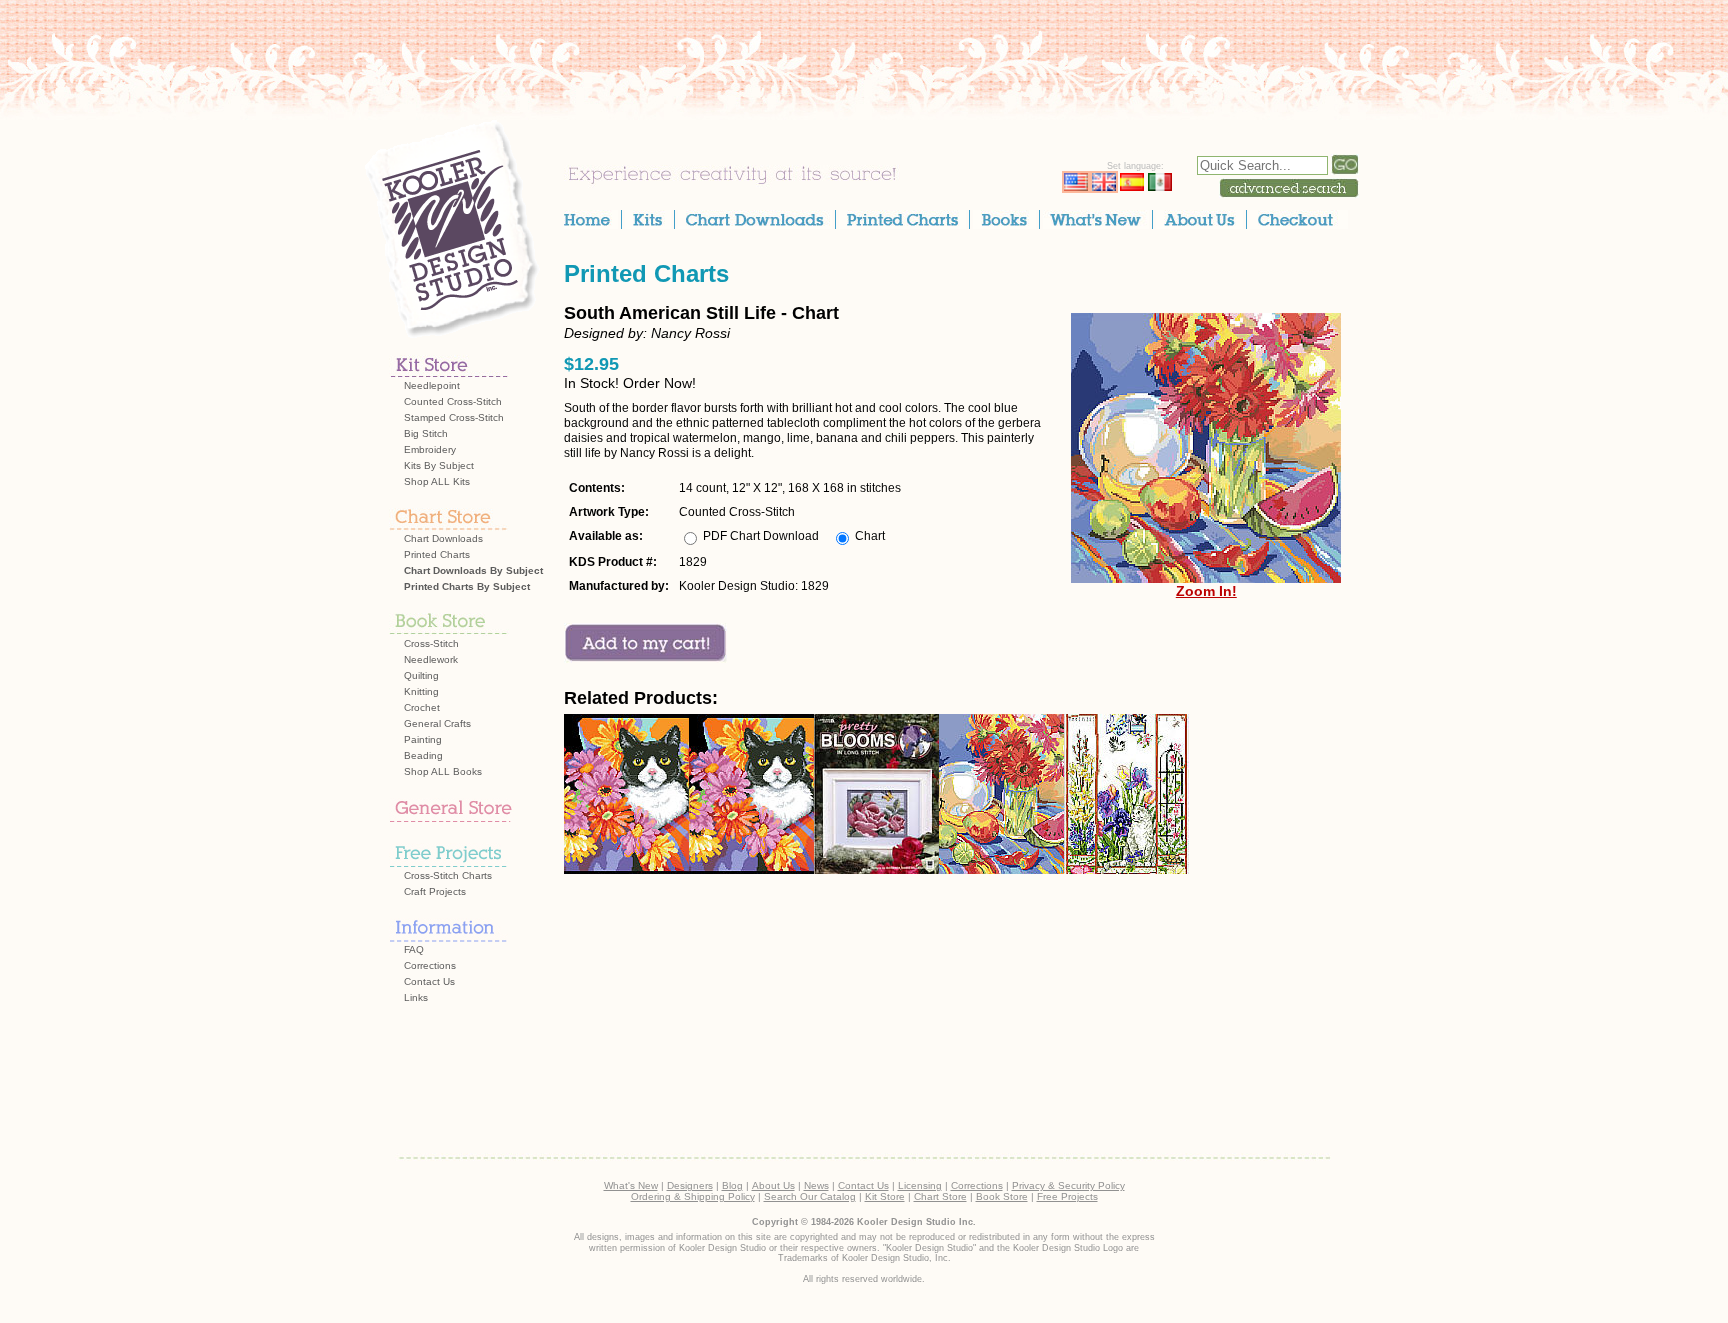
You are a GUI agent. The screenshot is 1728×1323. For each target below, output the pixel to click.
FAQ (414, 949)
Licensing (920, 1185)
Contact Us (429, 981)
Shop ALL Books (443, 771)
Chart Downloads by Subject (473, 570)
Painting (423, 739)
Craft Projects (435, 891)
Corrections (430, 965)
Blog (732, 1185)
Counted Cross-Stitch (453, 401)
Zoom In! (1206, 591)
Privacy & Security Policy (1068, 1185)
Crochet (422, 707)
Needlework (431, 659)
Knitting (421, 691)
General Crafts (437, 723)
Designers (690, 1185)
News (816, 1185)
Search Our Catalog (810, 1196)
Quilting (421, 675)
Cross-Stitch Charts (448, 875)
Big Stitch (426, 433)
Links (416, 997)
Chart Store (940, 1196)
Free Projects (1067, 1196)
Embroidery (430, 449)
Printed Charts (437, 554)
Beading (423, 755)
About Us (773, 1185)
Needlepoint (432, 385)
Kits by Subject (439, 465)
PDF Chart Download (761, 536)
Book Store (1002, 1196)
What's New (631, 1185)
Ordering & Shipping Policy (693, 1196)
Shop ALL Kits (437, 481)
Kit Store (885, 1196)
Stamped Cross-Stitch (454, 417)
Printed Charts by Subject (467, 586)
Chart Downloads (443, 538)
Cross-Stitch (431, 643)
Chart (870, 536)
